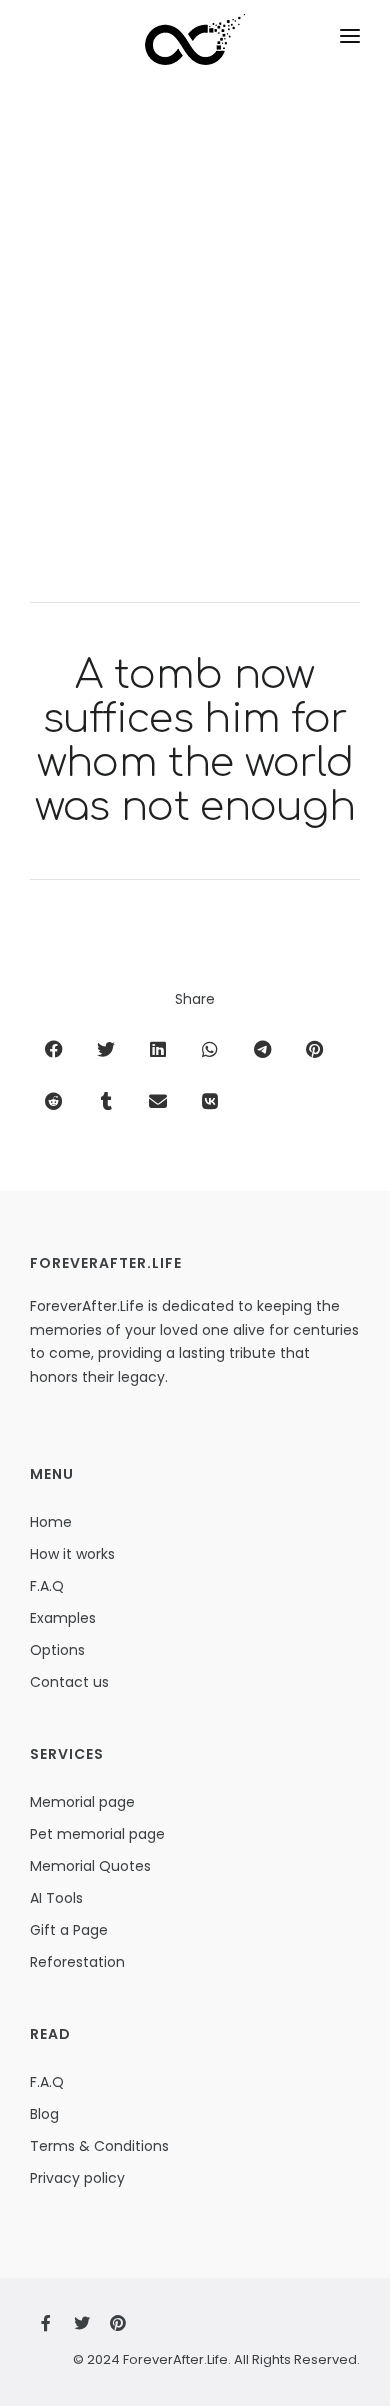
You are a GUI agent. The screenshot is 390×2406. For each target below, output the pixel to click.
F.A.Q (47, 1586)
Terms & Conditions (99, 2146)
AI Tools (56, 1898)
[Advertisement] (195, 357)
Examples (63, 1618)
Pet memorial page (97, 1834)
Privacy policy (77, 2178)
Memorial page (82, 1802)
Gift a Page (69, 1930)
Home (51, 1522)
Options (57, 1650)
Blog (44, 2114)
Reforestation (77, 1962)
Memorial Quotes (90, 1866)
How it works (72, 1554)
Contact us (69, 1682)
